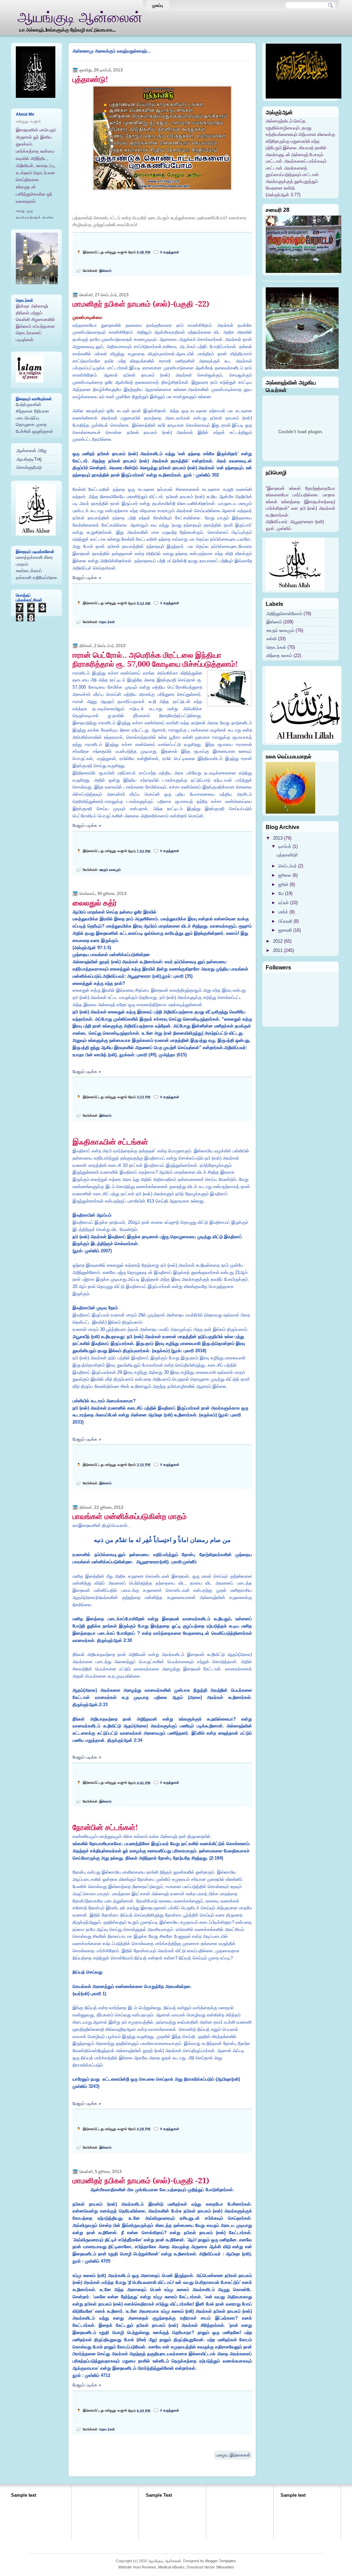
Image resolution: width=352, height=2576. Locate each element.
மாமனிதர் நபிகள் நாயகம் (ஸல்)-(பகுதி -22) (141, 304)
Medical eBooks (171, 2567)
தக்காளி (24, 578)
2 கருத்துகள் (170, 603)
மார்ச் (283, 912)
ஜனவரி (285, 930)
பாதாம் (22, 564)
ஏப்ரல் (284, 903)
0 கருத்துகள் (170, 252)
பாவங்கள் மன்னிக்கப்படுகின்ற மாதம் (130, 1516)
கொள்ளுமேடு (29, 467)
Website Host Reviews (137, 2567)
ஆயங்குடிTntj (29, 459)
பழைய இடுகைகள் (233, 2455)
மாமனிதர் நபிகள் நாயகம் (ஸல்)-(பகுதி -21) (141, 2181)
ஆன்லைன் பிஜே (31, 451)
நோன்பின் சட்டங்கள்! (105, 1827)
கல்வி (272, 639)
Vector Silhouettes (219, 2567)
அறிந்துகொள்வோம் (284, 614)
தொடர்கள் (107, 622)
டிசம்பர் (285, 846)
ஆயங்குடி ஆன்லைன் (165, 2561)
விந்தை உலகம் (279, 655)
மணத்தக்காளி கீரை (34, 557)
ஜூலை (285, 875)
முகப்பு (158, 5)
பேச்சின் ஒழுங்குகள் (34, 431)
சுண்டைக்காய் (29, 571)
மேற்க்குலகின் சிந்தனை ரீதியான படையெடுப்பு (32, 411)
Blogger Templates (221, 2561)
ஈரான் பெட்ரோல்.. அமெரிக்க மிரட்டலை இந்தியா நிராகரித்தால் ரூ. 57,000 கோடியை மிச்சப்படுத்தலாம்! (155, 659)
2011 (278, 950)
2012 (278, 941)
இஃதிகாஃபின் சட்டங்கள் (110, 1142)
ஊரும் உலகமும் (110, 870)
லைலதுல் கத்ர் (95, 903)
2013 (278, 838)
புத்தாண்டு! (90, 79)
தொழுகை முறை (31, 424)
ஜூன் (283, 884)
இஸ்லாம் (105, 271)
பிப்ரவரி (285, 921)
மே (281, 893)
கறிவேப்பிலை (45, 578)
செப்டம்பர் (288, 866)
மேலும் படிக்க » (87, 578)
